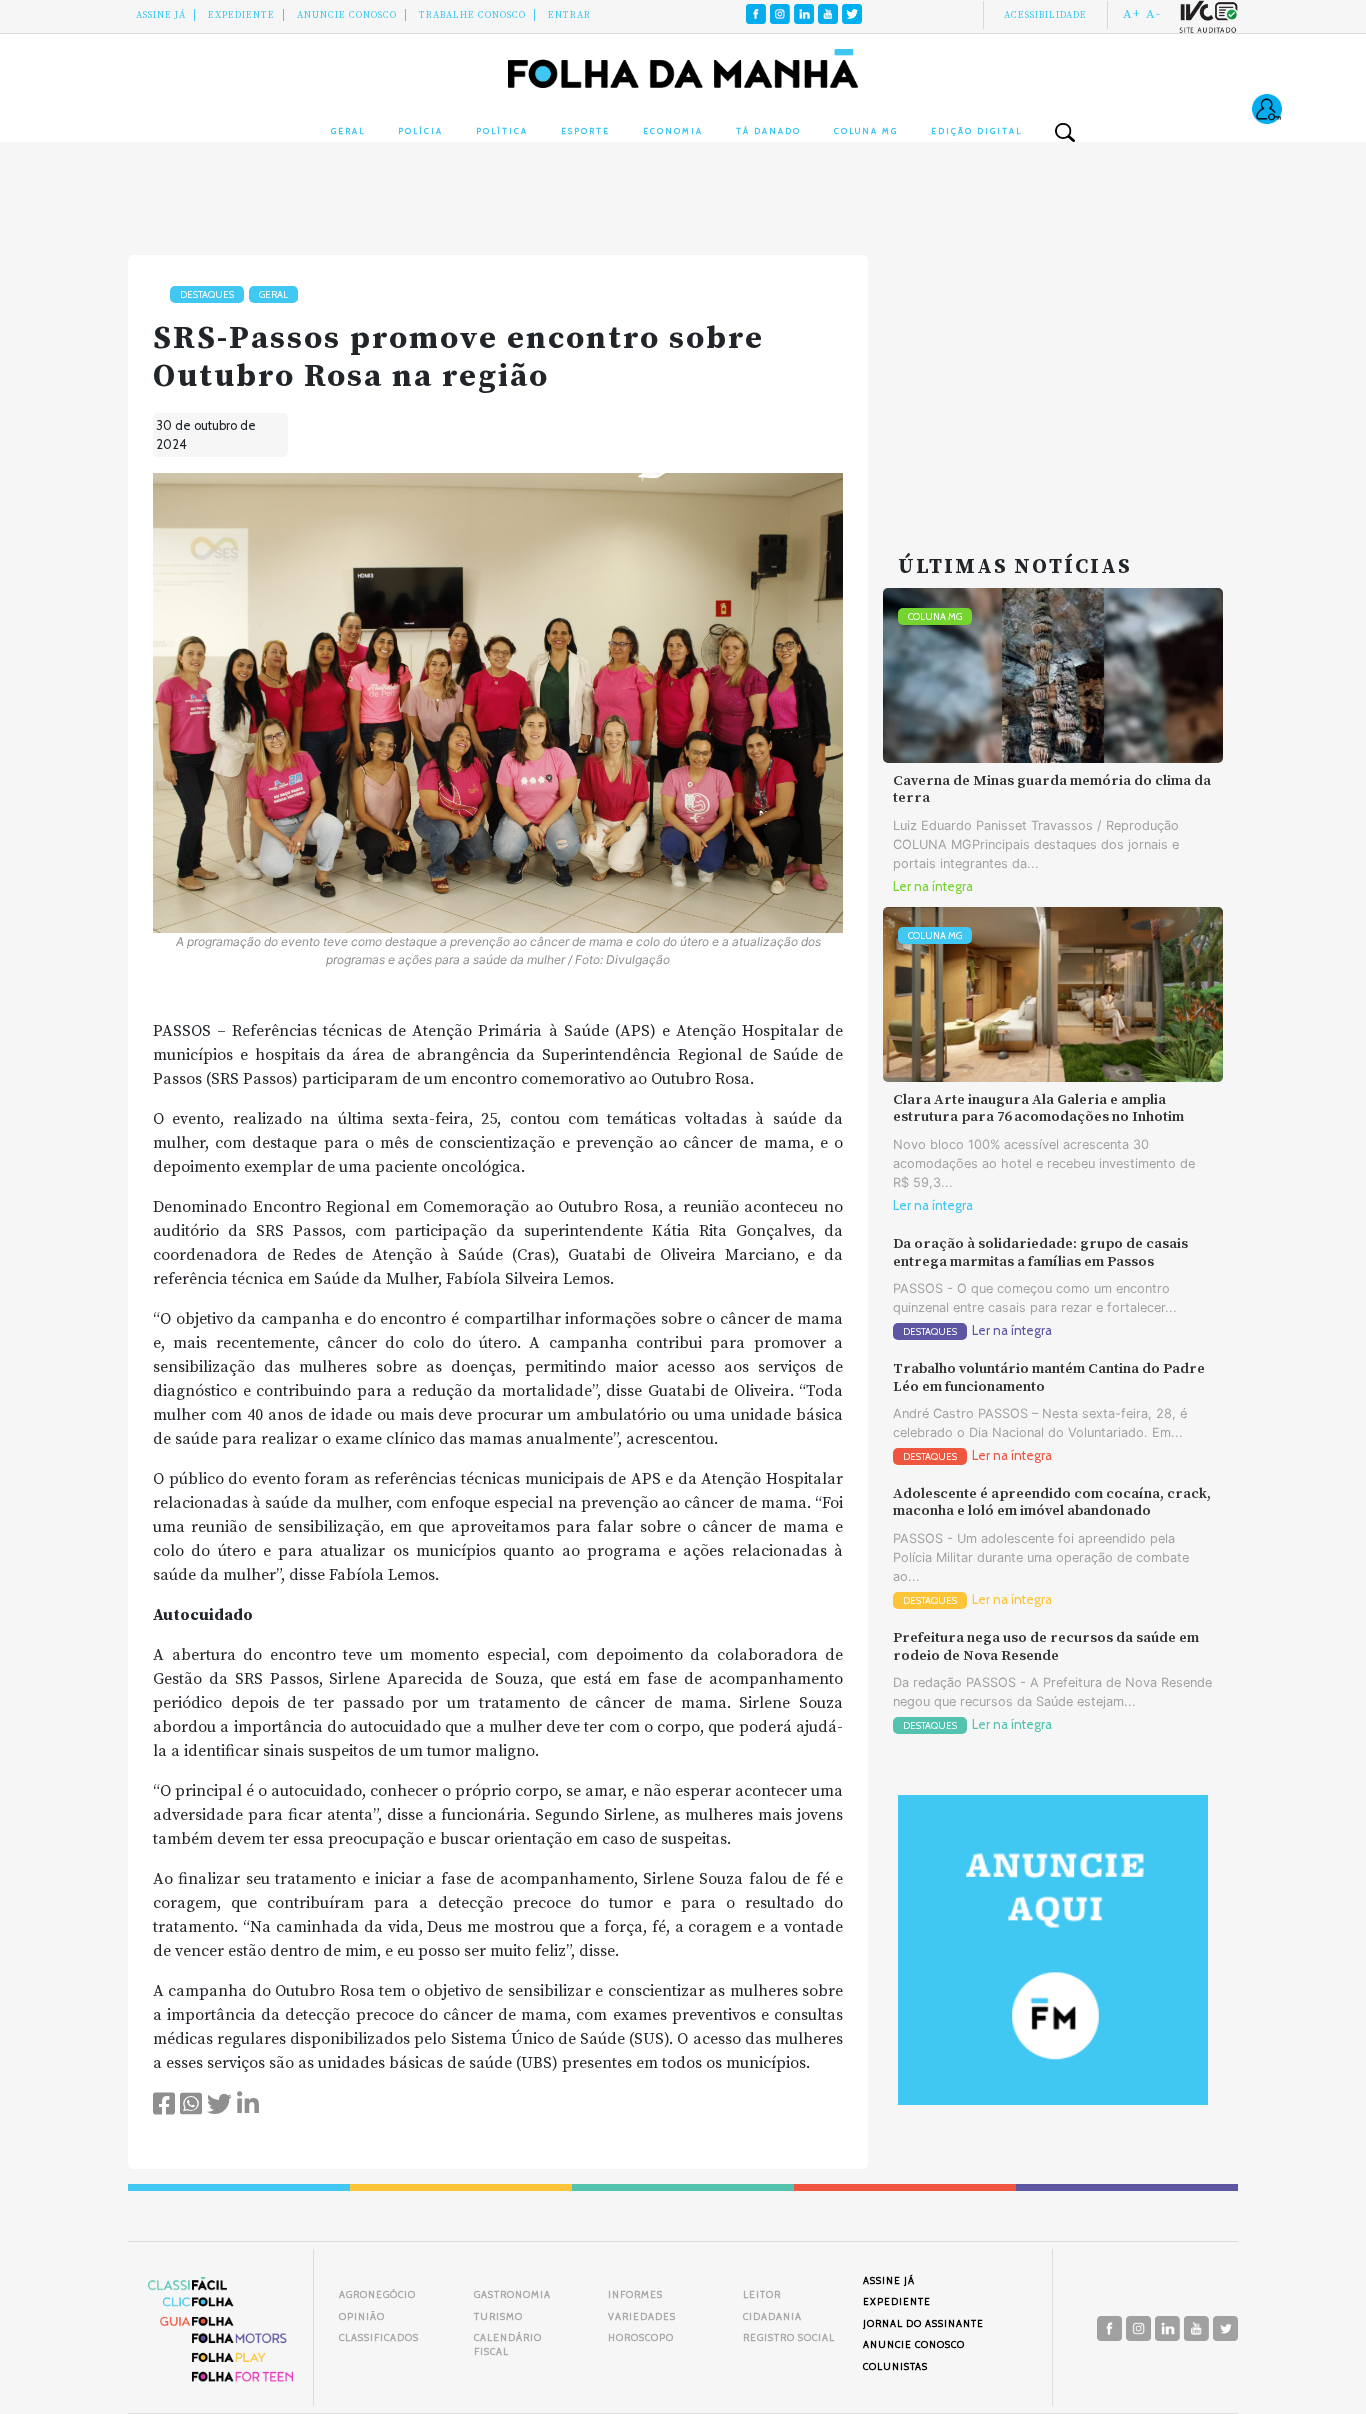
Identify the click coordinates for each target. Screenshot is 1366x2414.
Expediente (241, 15)
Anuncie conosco (347, 15)
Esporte (585, 131)
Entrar (569, 15)
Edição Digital (976, 131)
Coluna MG (866, 131)
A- (1153, 14)
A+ (1132, 14)
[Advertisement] (1053, 380)
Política (502, 131)
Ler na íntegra (933, 886)
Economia (673, 131)
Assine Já (161, 15)
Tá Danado (768, 131)
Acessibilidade (1045, 15)
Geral (348, 131)
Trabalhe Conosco (472, 15)
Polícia (420, 131)
